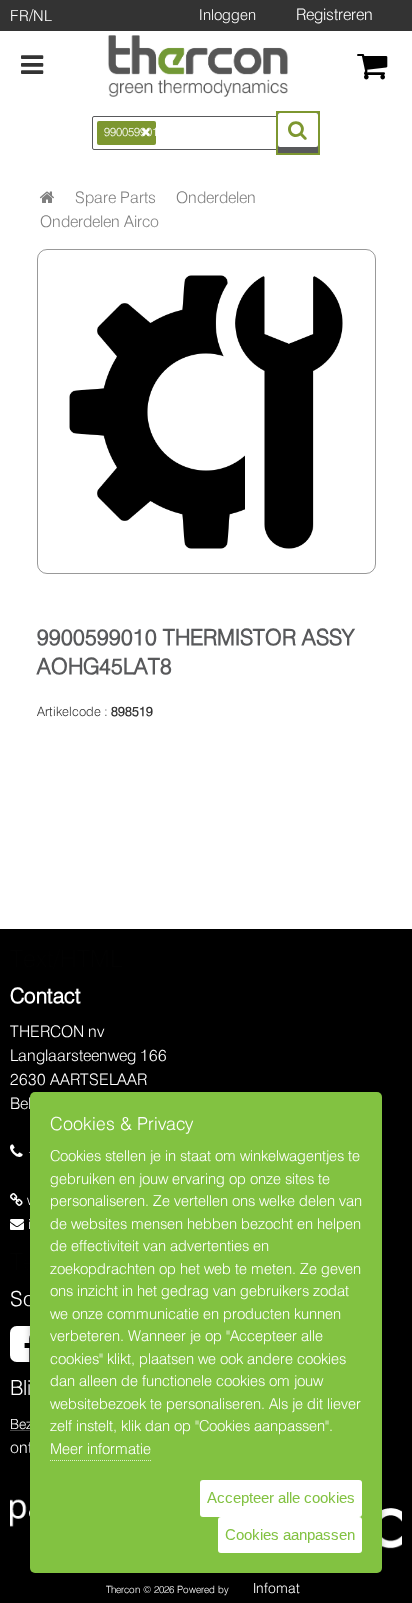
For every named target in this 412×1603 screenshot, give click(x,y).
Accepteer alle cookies (281, 1497)
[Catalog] (47, 197)
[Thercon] (198, 66)
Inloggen (227, 15)
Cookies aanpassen (290, 1534)
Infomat (276, 1588)
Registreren (334, 14)
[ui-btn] (298, 130)
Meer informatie (100, 1449)
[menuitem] (115, 198)
